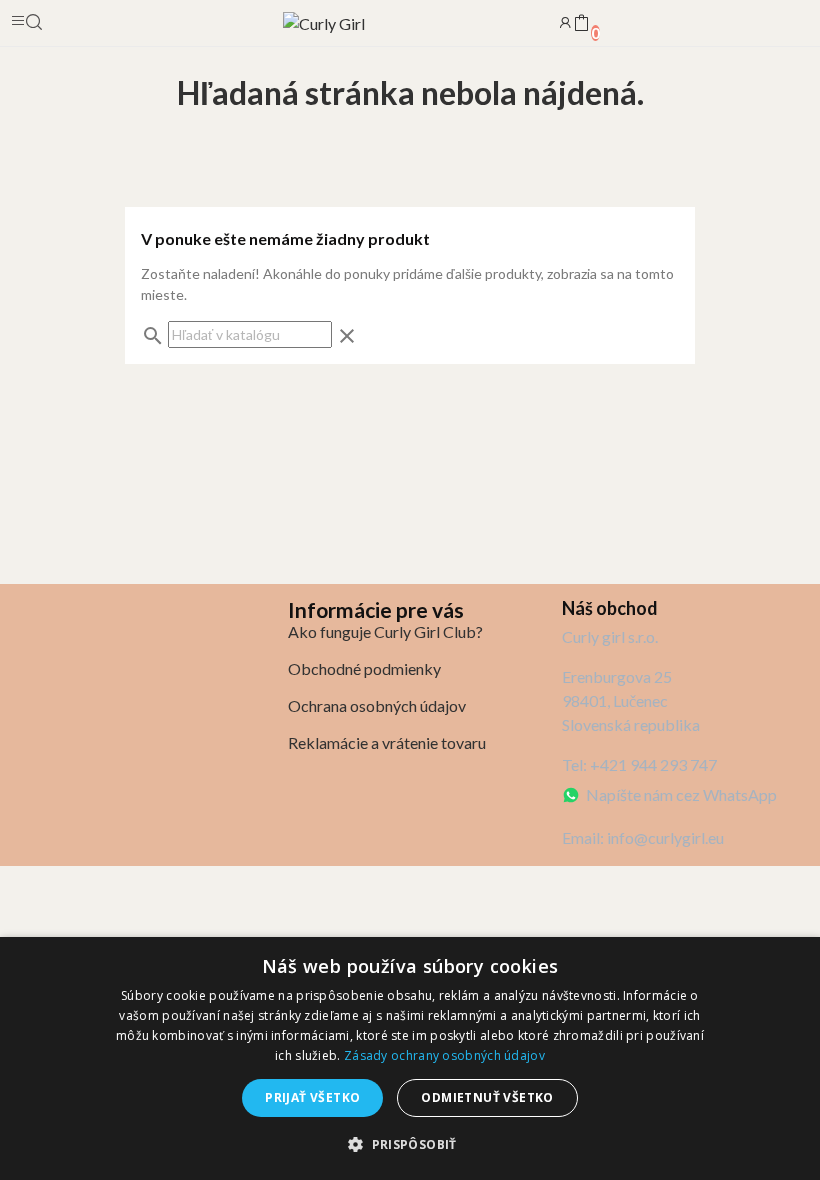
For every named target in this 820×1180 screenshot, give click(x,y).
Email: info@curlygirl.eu (643, 837)
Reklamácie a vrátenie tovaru (387, 742)
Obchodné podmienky (364, 668)
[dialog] (410, 1058)
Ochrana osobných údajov (377, 705)
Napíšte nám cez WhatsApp (681, 794)
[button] (410, 1144)
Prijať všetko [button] (312, 1097)
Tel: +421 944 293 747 (639, 764)
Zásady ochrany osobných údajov (444, 1055)
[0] (581, 24)
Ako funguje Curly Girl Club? (385, 631)
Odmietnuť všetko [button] (487, 1097)
